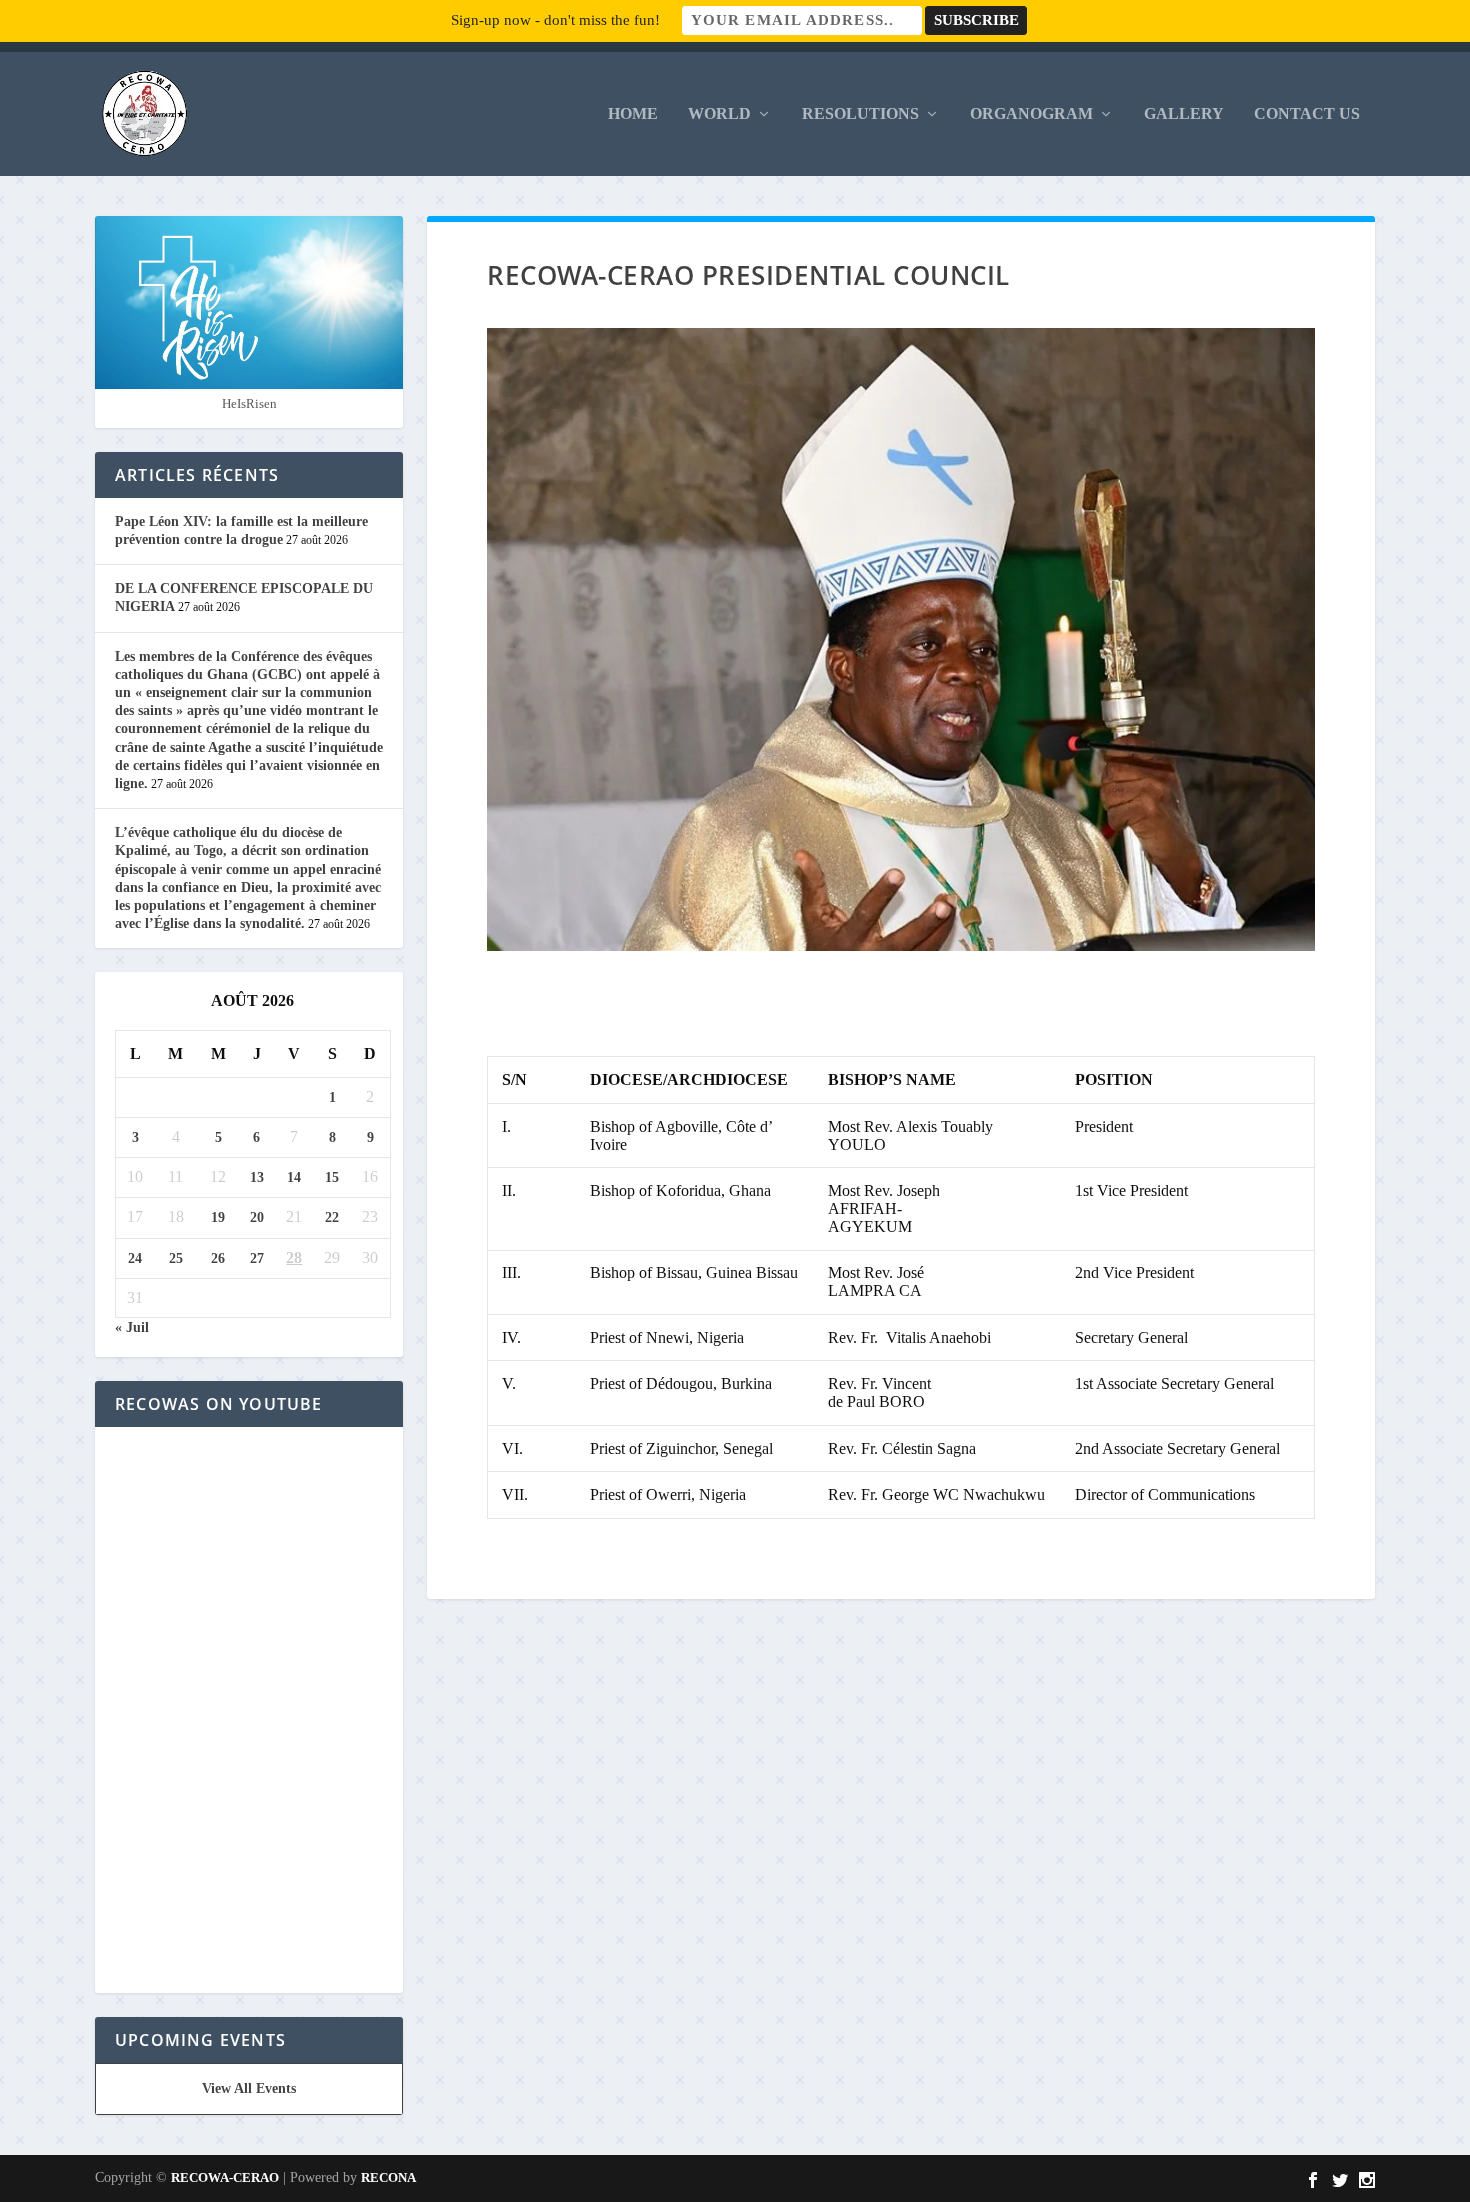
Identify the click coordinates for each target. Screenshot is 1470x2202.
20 (257, 1217)
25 (176, 1258)
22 (332, 1217)
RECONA (388, 2177)
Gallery (1184, 114)
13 (257, 1177)
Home (633, 114)
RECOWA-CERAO (225, 2177)
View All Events (249, 2088)
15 (332, 1177)
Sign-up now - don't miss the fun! (555, 20)
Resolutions (860, 114)
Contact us (1307, 114)
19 (218, 1217)
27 (257, 1258)
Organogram (1031, 114)
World (719, 114)
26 (218, 1258)
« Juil (132, 1327)
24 (135, 1258)
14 (294, 1177)
